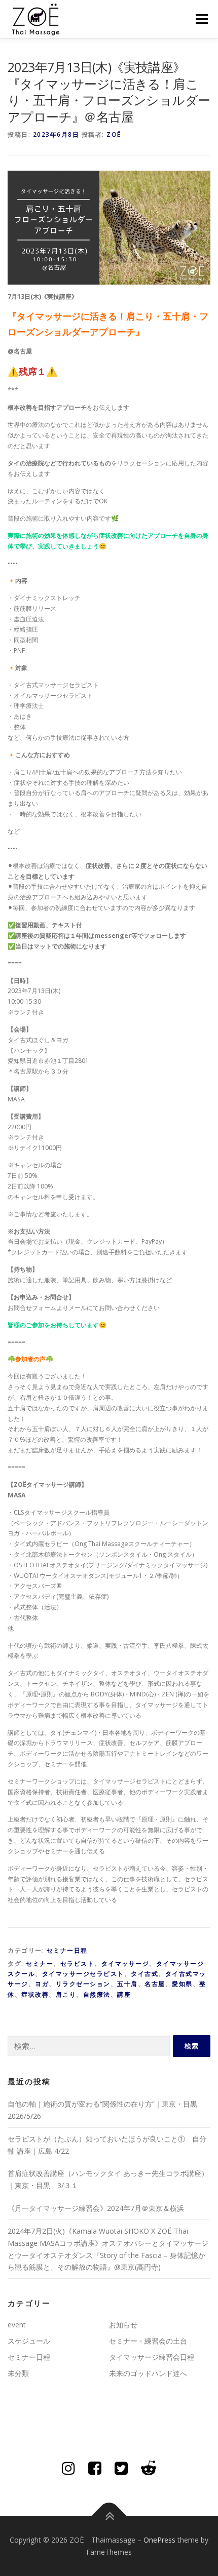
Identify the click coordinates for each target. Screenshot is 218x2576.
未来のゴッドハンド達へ (148, 2373)
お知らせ (123, 2325)
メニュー (202, 19)
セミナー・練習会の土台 (148, 2341)
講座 (124, 1994)
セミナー (40, 1964)
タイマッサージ (125, 1964)
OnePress (159, 2540)
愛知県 (182, 1984)
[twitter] (121, 2468)
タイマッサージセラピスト (83, 1974)
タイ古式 (144, 1974)
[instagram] (68, 2468)
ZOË (114, 134)
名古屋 (155, 1984)
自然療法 (97, 1994)
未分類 (18, 2373)
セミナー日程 (67, 1950)
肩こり (66, 1994)
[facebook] (95, 2468)
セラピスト (78, 1964)
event (17, 2325)
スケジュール (29, 2341)
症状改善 (35, 1994)
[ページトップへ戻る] (109, 2516)
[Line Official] (149, 2468)
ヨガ (42, 1984)
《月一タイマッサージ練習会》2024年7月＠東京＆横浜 (96, 2208)
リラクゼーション (83, 1984)
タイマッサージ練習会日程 (152, 2357)
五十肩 (128, 1984)
